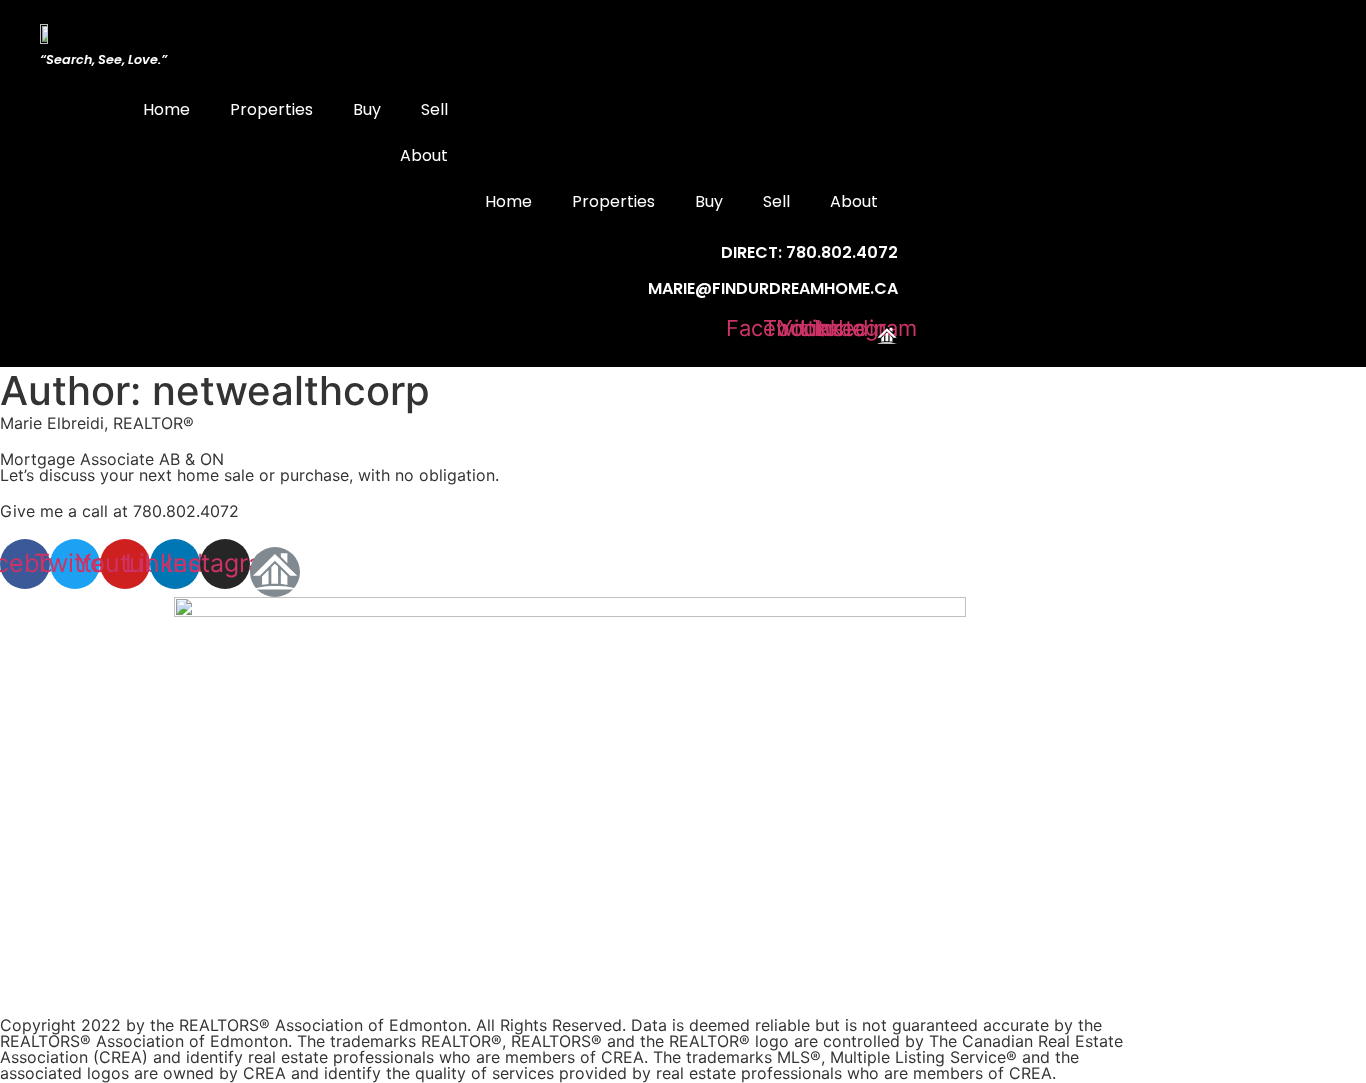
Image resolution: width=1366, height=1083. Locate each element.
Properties (271, 109)
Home (166, 109)
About (424, 155)
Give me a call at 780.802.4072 (119, 511)
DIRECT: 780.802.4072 (809, 252)
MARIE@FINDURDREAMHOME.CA (773, 288)
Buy (367, 109)
